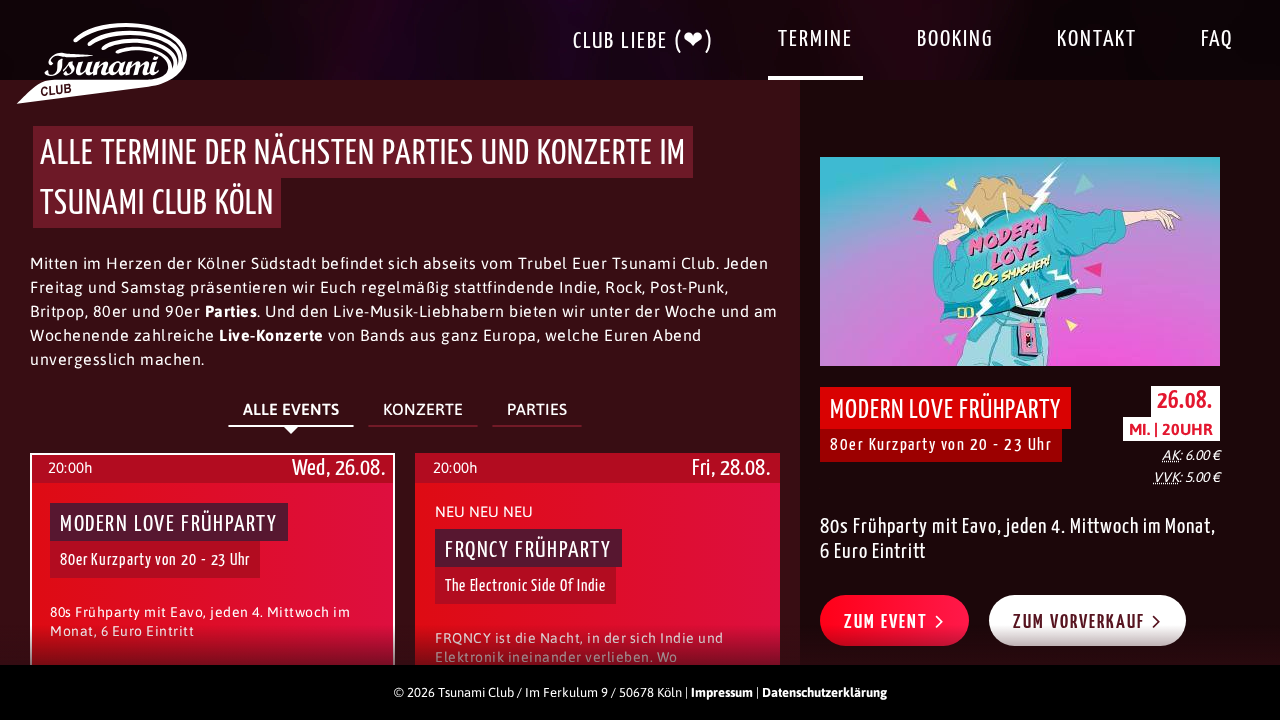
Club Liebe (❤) (643, 41)
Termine (815, 39)
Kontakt (1097, 39)
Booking (955, 39)
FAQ (1217, 39)
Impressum (722, 692)
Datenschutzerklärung (824, 692)
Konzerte (423, 409)
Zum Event (888, 622)
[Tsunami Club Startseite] (102, 99)
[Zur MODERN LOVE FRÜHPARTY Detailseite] (1020, 261)
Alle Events (291, 409)
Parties (537, 409)
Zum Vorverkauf (1081, 622)
